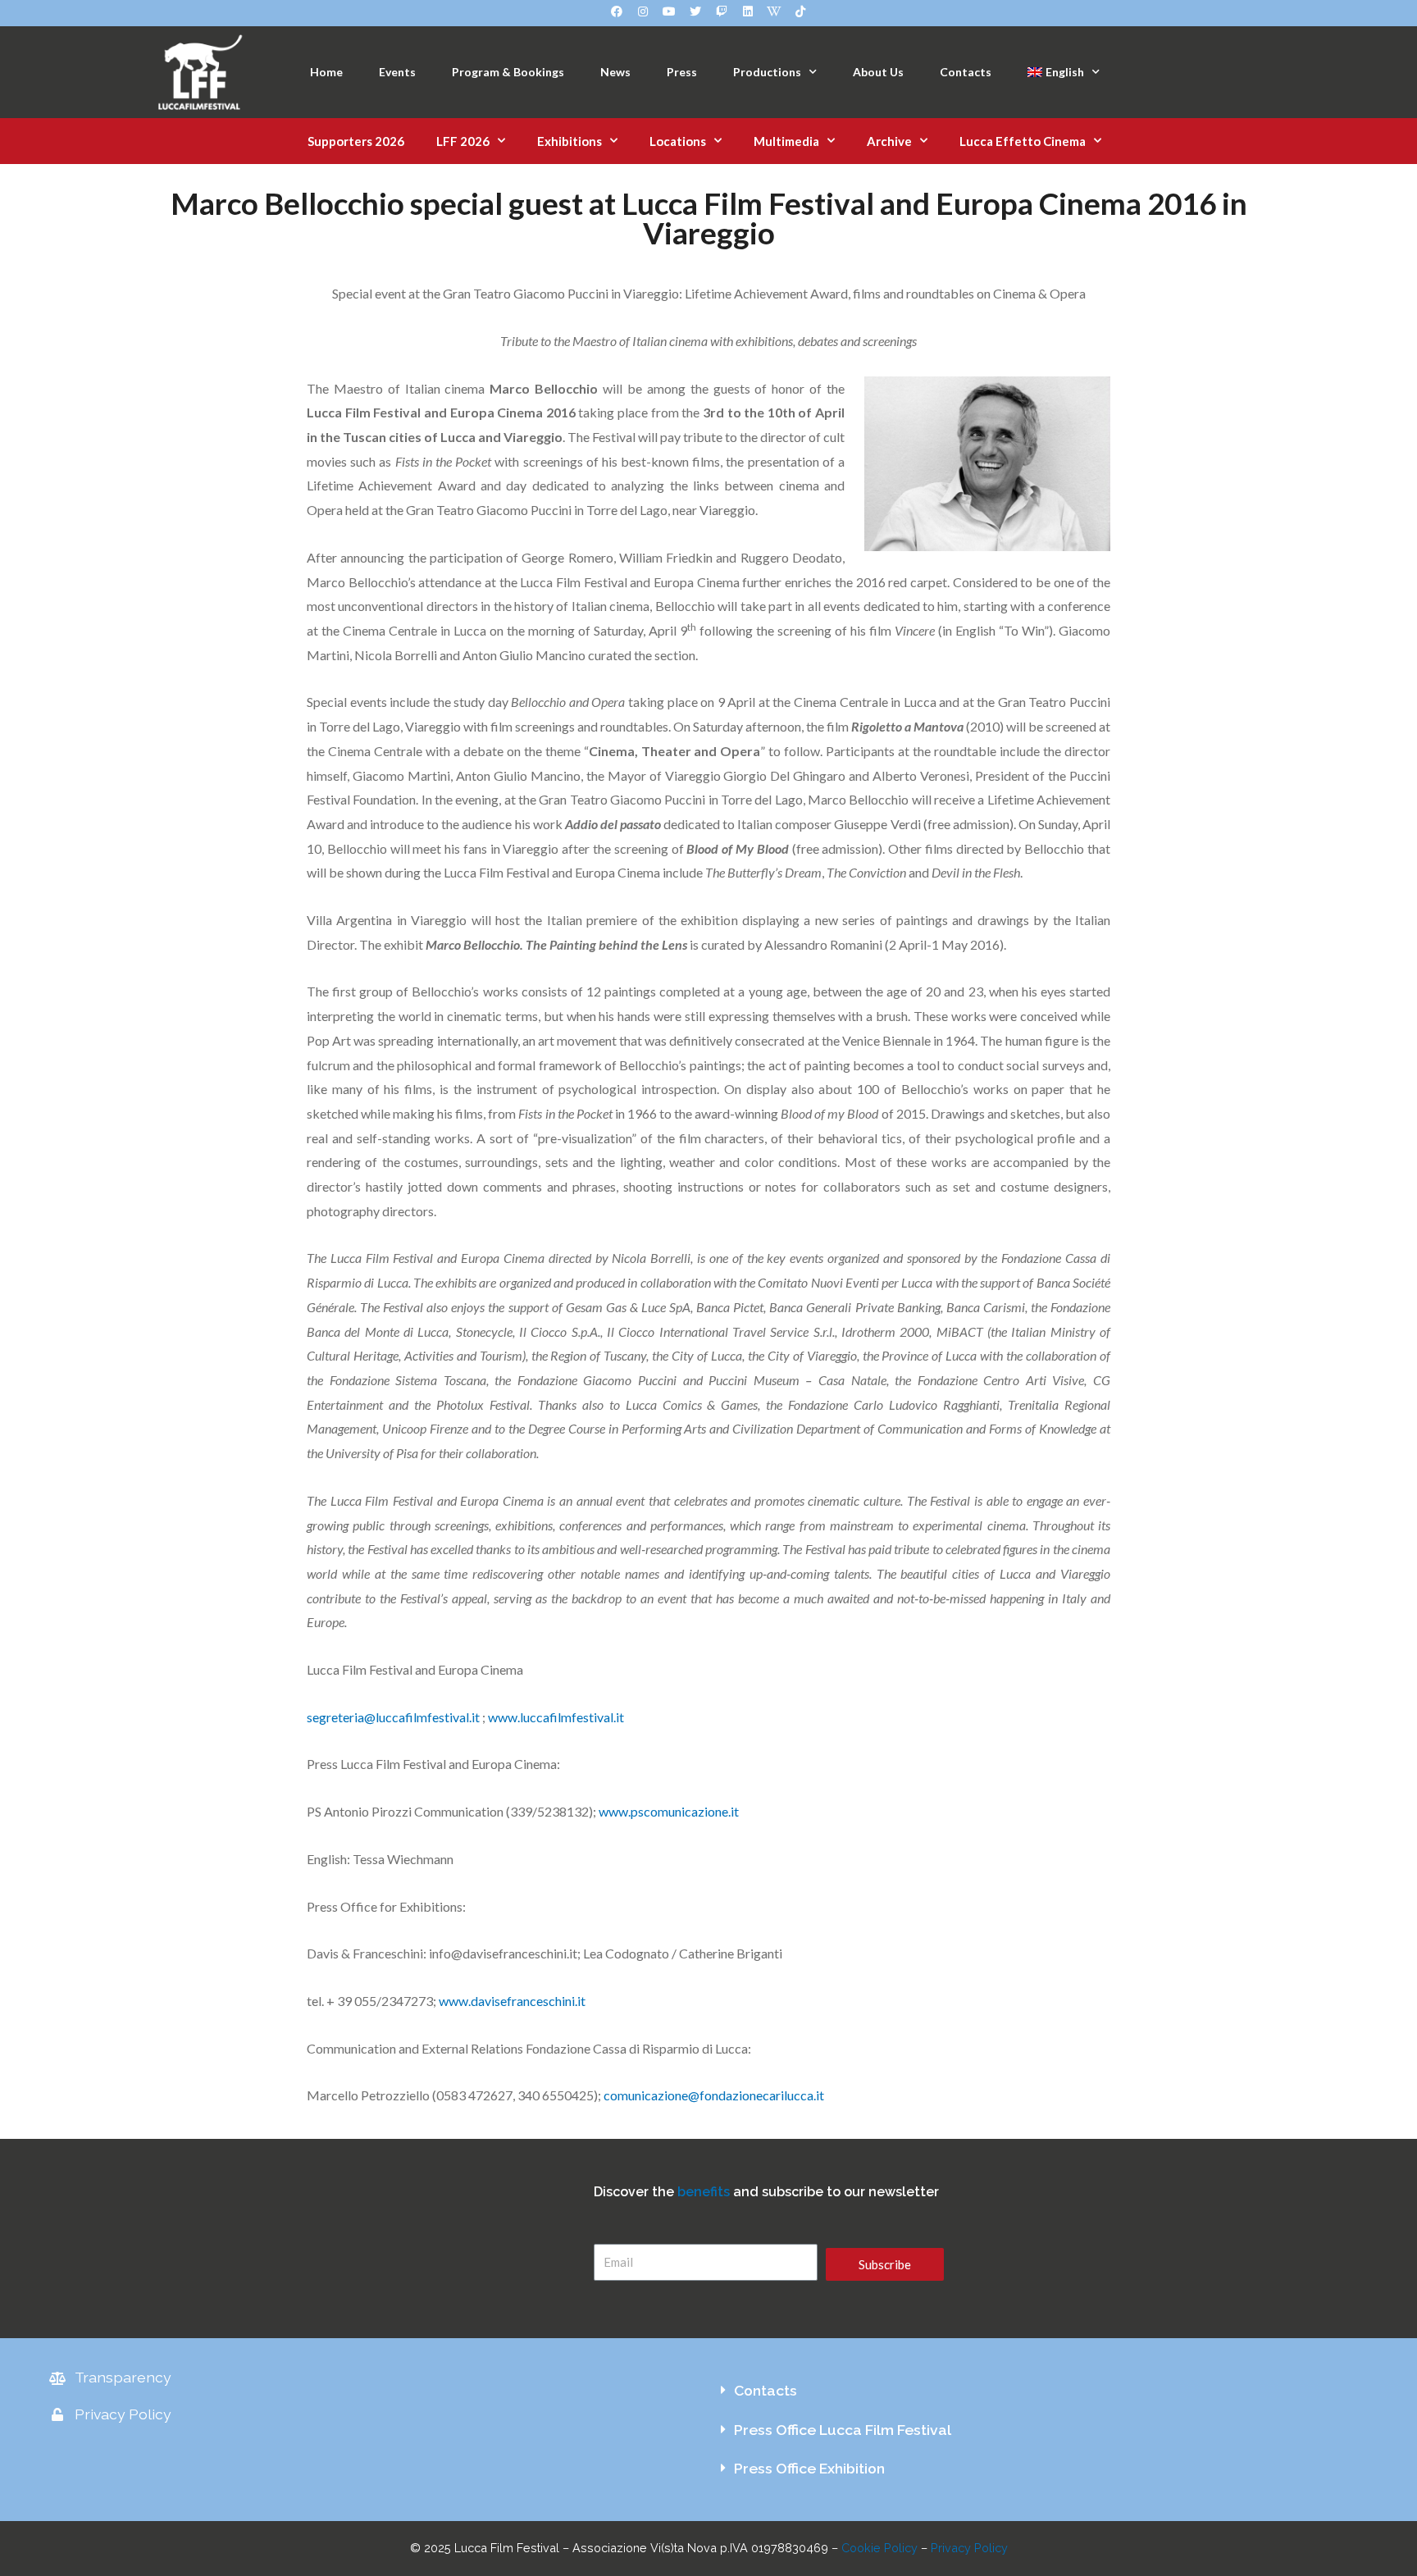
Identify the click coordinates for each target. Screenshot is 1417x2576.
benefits (704, 2192)
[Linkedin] (748, 11)
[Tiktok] (800, 11)
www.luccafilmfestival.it (556, 1717)
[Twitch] (722, 11)
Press (682, 72)
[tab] (1038, 2391)
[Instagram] (643, 11)
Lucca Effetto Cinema (1023, 141)
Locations (678, 141)
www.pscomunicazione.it (669, 1811)
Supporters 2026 (356, 141)
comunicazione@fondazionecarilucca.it (714, 2095)
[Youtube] (669, 11)
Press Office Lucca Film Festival (843, 2430)
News (615, 72)
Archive (889, 141)
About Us (878, 72)
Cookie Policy (879, 2548)
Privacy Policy (969, 2548)
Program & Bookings (508, 72)
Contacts (966, 72)
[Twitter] (695, 11)
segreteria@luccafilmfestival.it (393, 1717)
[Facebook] (617, 11)
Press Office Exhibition (809, 2468)
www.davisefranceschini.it (512, 2001)
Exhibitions (570, 141)
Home (326, 72)
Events (397, 72)
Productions (767, 72)
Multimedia (786, 141)
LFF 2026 (463, 141)
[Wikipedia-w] (774, 11)
